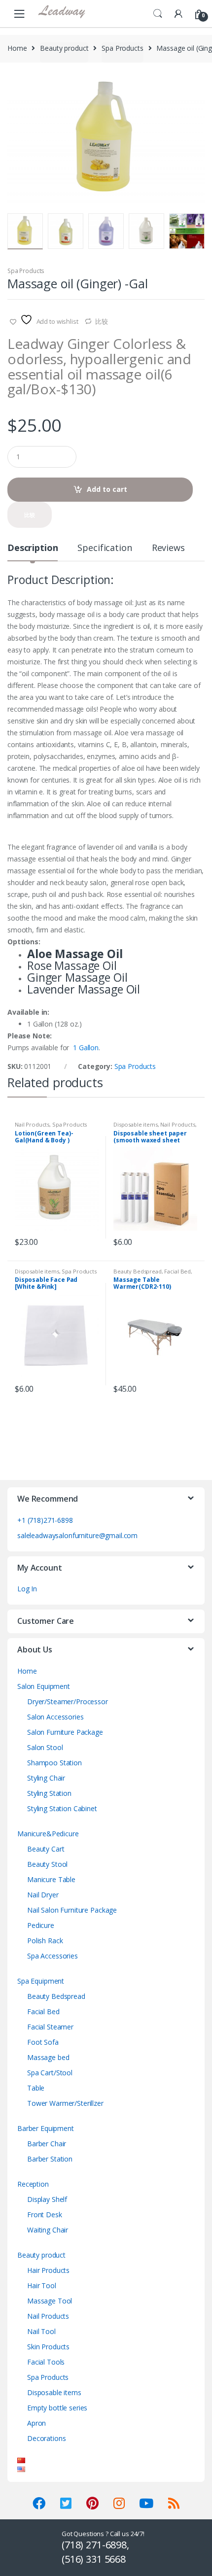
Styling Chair (46, 1778)
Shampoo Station (54, 1763)
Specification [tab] (105, 548)
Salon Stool (45, 1747)
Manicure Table (51, 1879)
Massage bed (48, 2057)
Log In (27, 1589)
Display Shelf (47, 2199)
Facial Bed (177, 1271)
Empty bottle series (57, 2408)
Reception (33, 2184)
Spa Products (122, 48)
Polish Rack (45, 1941)
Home (17, 48)
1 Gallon (86, 1048)
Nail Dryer (43, 1895)
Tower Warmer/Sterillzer (65, 2103)
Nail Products (32, 1124)
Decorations (46, 2438)
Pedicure (41, 1925)
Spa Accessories (53, 1956)
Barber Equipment (46, 2128)
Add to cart (107, 489)
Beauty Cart (46, 1849)
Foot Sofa (43, 2042)
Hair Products (48, 2270)
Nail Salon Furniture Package (72, 1910)
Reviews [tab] (168, 548)
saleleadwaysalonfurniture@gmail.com (77, 1535)
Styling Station (49, 1793)
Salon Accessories (55, 1717)
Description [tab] (33, 548)
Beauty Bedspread (138, 1271)
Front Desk (45, 2215)
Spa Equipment (41, 1981)
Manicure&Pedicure (48, 1834)
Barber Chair (47, 2144)
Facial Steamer (50, 2027)
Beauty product (64, 48)
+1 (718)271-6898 (45, 1520)
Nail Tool (41, 2331)
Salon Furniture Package (65, 1732)
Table (36, 2088)
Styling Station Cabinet (62, 1808)
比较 (102, 321)
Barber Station (50, 2159)
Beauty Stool (47, 1864)
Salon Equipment (44, 1686)
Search (158, 14)
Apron (36, 2423)
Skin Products (48, 2347)
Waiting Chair (48, 2230)
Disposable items (136, 1124)
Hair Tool (42, 2285)
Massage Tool (50, 2301)
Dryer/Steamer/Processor (68, 1701)
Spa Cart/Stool (50, 2073)
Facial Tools (46, 2362)
